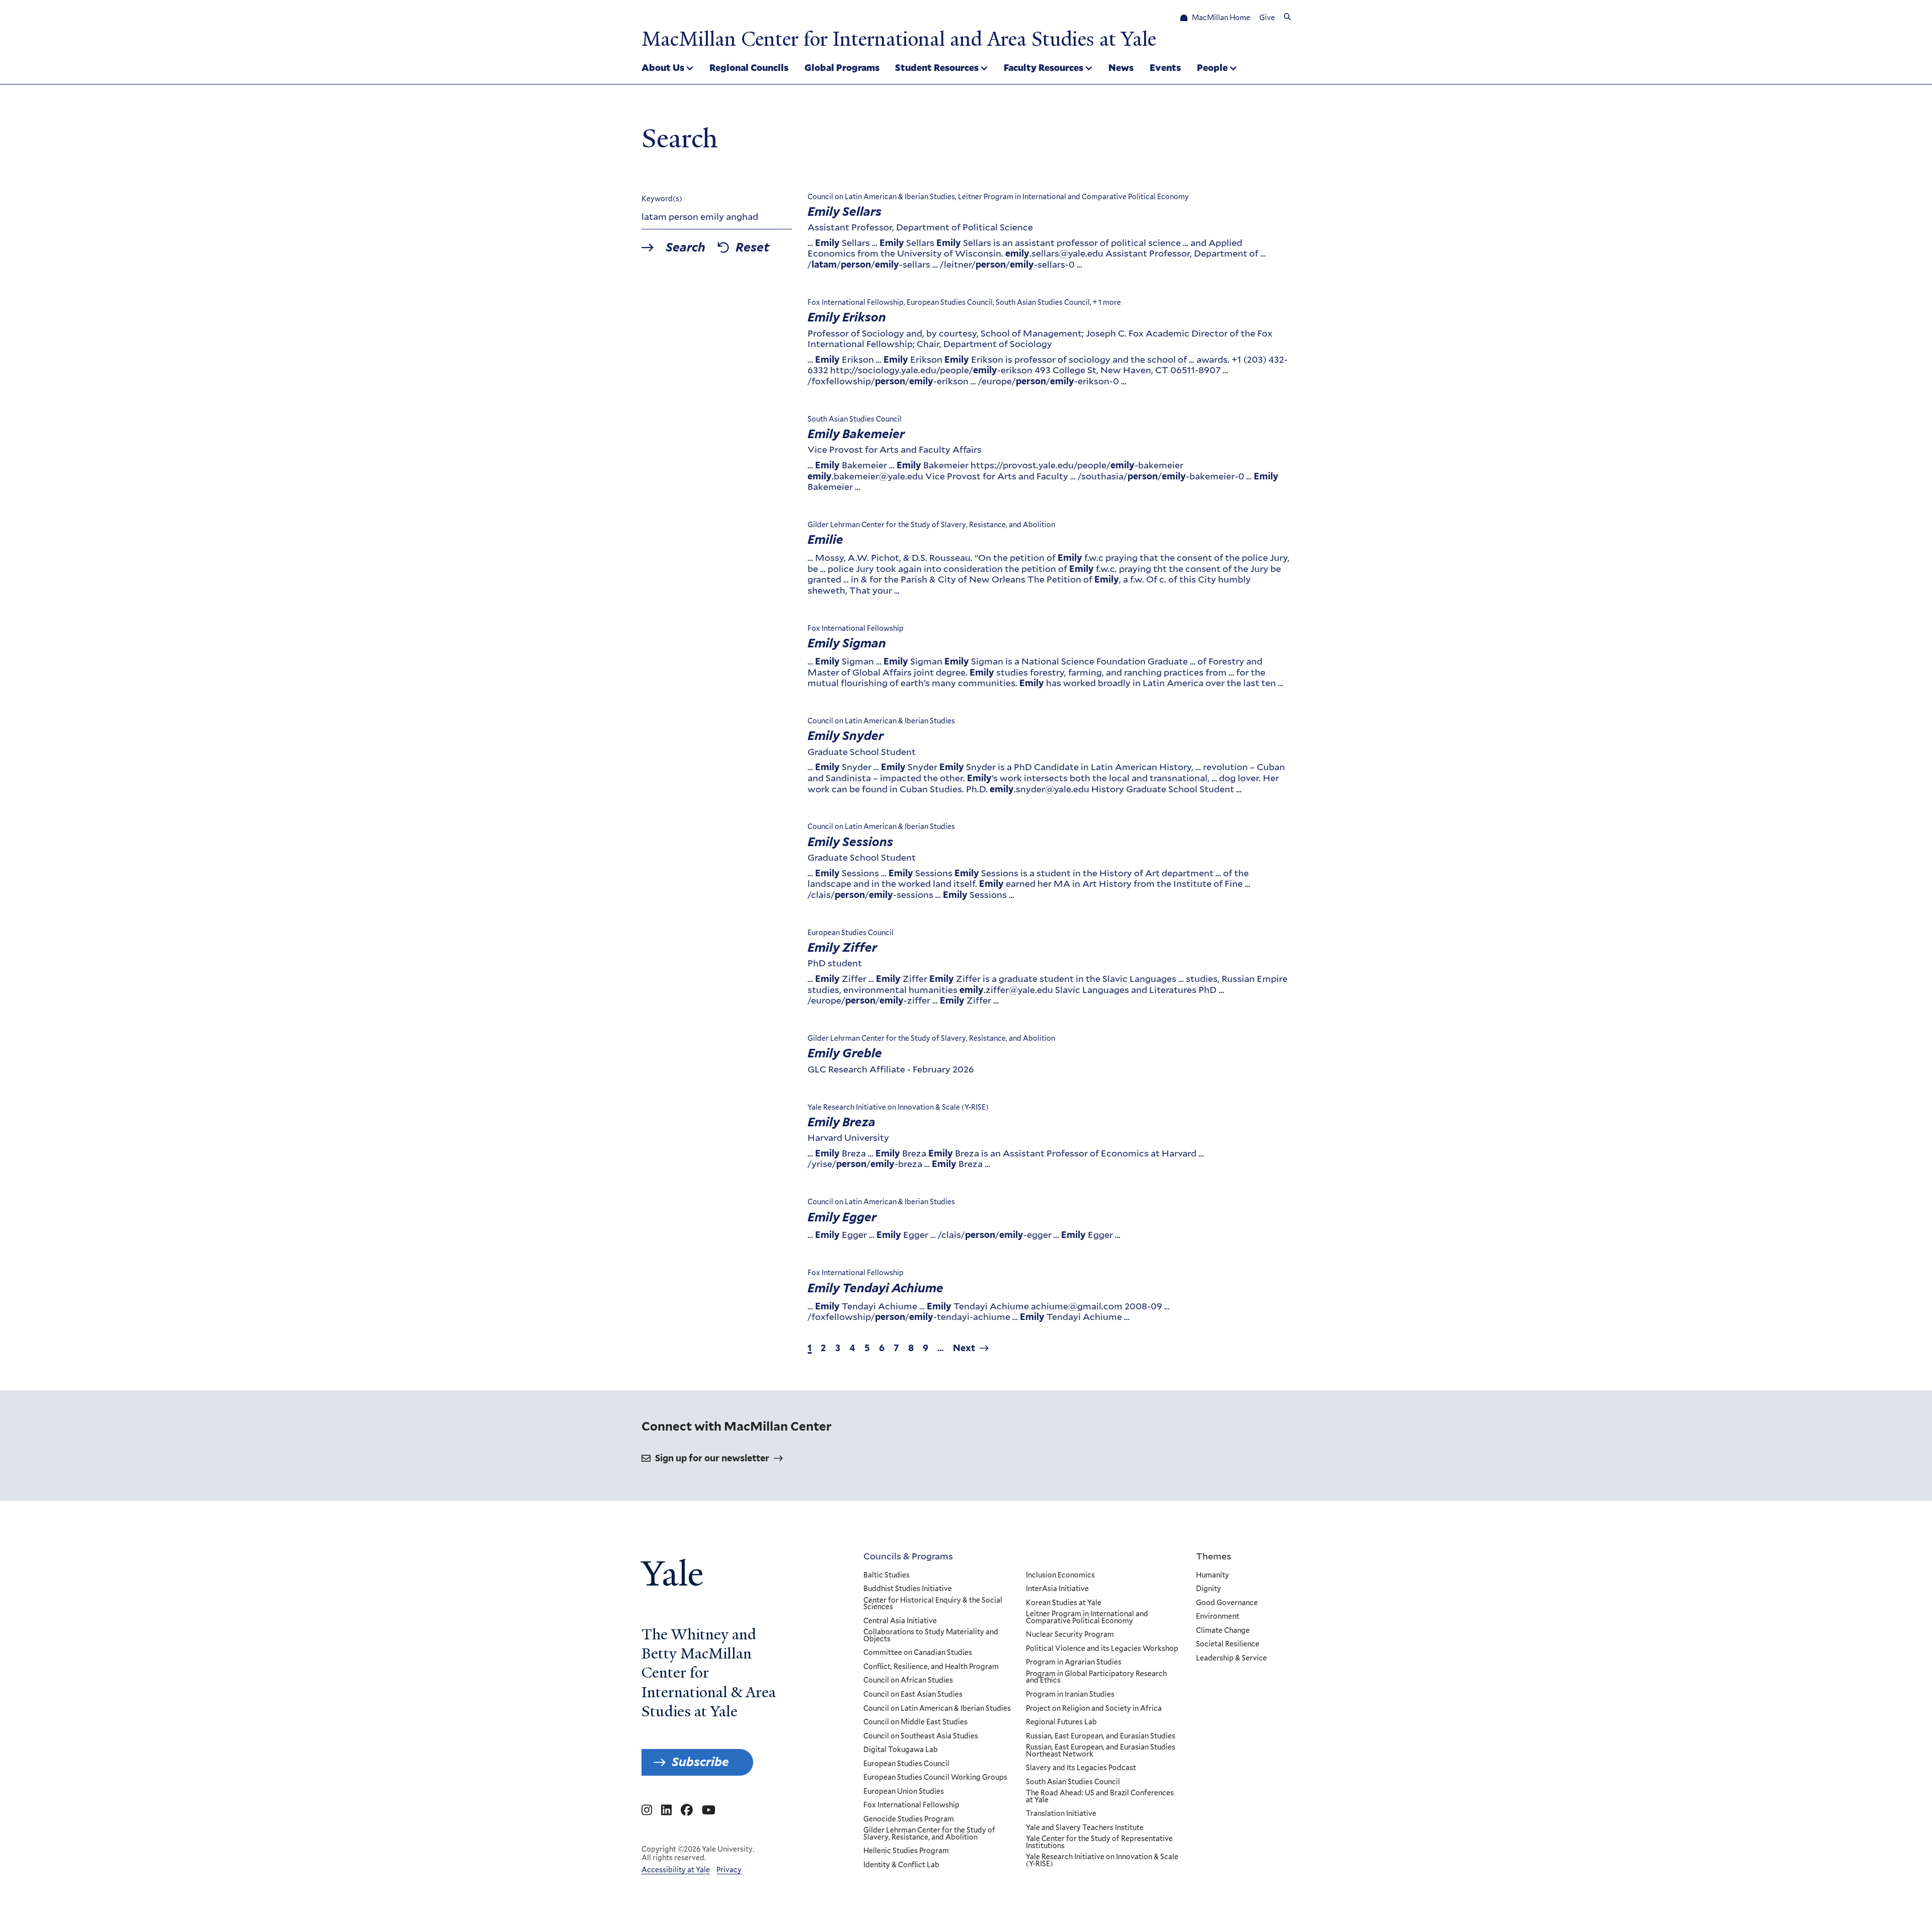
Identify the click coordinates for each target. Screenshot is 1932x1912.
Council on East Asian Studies (913, 1695)
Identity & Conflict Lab (901, 1865)
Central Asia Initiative (900, 1621)
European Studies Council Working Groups (935, 1778)
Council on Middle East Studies (915, 1722)
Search (686, 247)
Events (1165, 67)
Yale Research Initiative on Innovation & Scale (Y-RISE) (1102, 1860)
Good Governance (1227, 1603)
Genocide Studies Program (909, 1819)
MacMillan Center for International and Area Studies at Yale (899, 39)
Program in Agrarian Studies (1074, 1662)
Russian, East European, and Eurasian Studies (1101, 1736)
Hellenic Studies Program (906, 1851)
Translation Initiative (1061, 1814)
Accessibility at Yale (676, 1870)
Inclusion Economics (1060, 1575)
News (1121, 67)
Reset (752, 247)
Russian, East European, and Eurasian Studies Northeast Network (1101, 1751)
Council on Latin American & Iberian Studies (937, 1709)
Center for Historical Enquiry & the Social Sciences (933, 1604)
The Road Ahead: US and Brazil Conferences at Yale (1100, 1797)
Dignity (1209, 1589)
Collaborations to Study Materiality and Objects (931, 1636)
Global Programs (842, 67)
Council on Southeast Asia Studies (921, 1736)
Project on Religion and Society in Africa (1094, 1709)
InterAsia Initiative (1057, 1589)
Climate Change (1223, 1631)
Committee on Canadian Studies (918, 1653)
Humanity (1213, 1575)
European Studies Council (906, 1764)
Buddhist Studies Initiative (908, 1589)
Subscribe (700, 1762)
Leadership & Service (1231, 1658)
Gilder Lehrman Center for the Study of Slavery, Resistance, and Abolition (929, 1834)
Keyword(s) (662, 199)
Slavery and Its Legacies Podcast (1081, 1768)
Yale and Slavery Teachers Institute (1085, 1828)
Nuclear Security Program (1070, 1635)
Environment (1218, 1617)
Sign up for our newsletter (712, 1458)
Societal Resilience (1228, 1644)
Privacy (729, 1870)
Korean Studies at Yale (1064, 1603)
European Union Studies (904, 1792)
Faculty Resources (1043, 67)
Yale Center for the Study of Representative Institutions (1099, 1842)
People (1212, 67)
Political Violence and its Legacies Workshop (1102, 1649)
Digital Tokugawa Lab (901, 1750)
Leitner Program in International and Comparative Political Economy (1087, 1617)
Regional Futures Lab (1061, 1722)
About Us (663, 67)
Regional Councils (749, 67)
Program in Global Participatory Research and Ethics (1096, 1677)
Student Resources (937, 67)
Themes (1214, 1556)
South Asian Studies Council (1073, 1782)
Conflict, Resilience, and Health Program (931, 1667)
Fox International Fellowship (911, 1805)
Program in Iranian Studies (1070, 1695)
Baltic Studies (887, 1575)
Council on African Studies (908, 1681)
